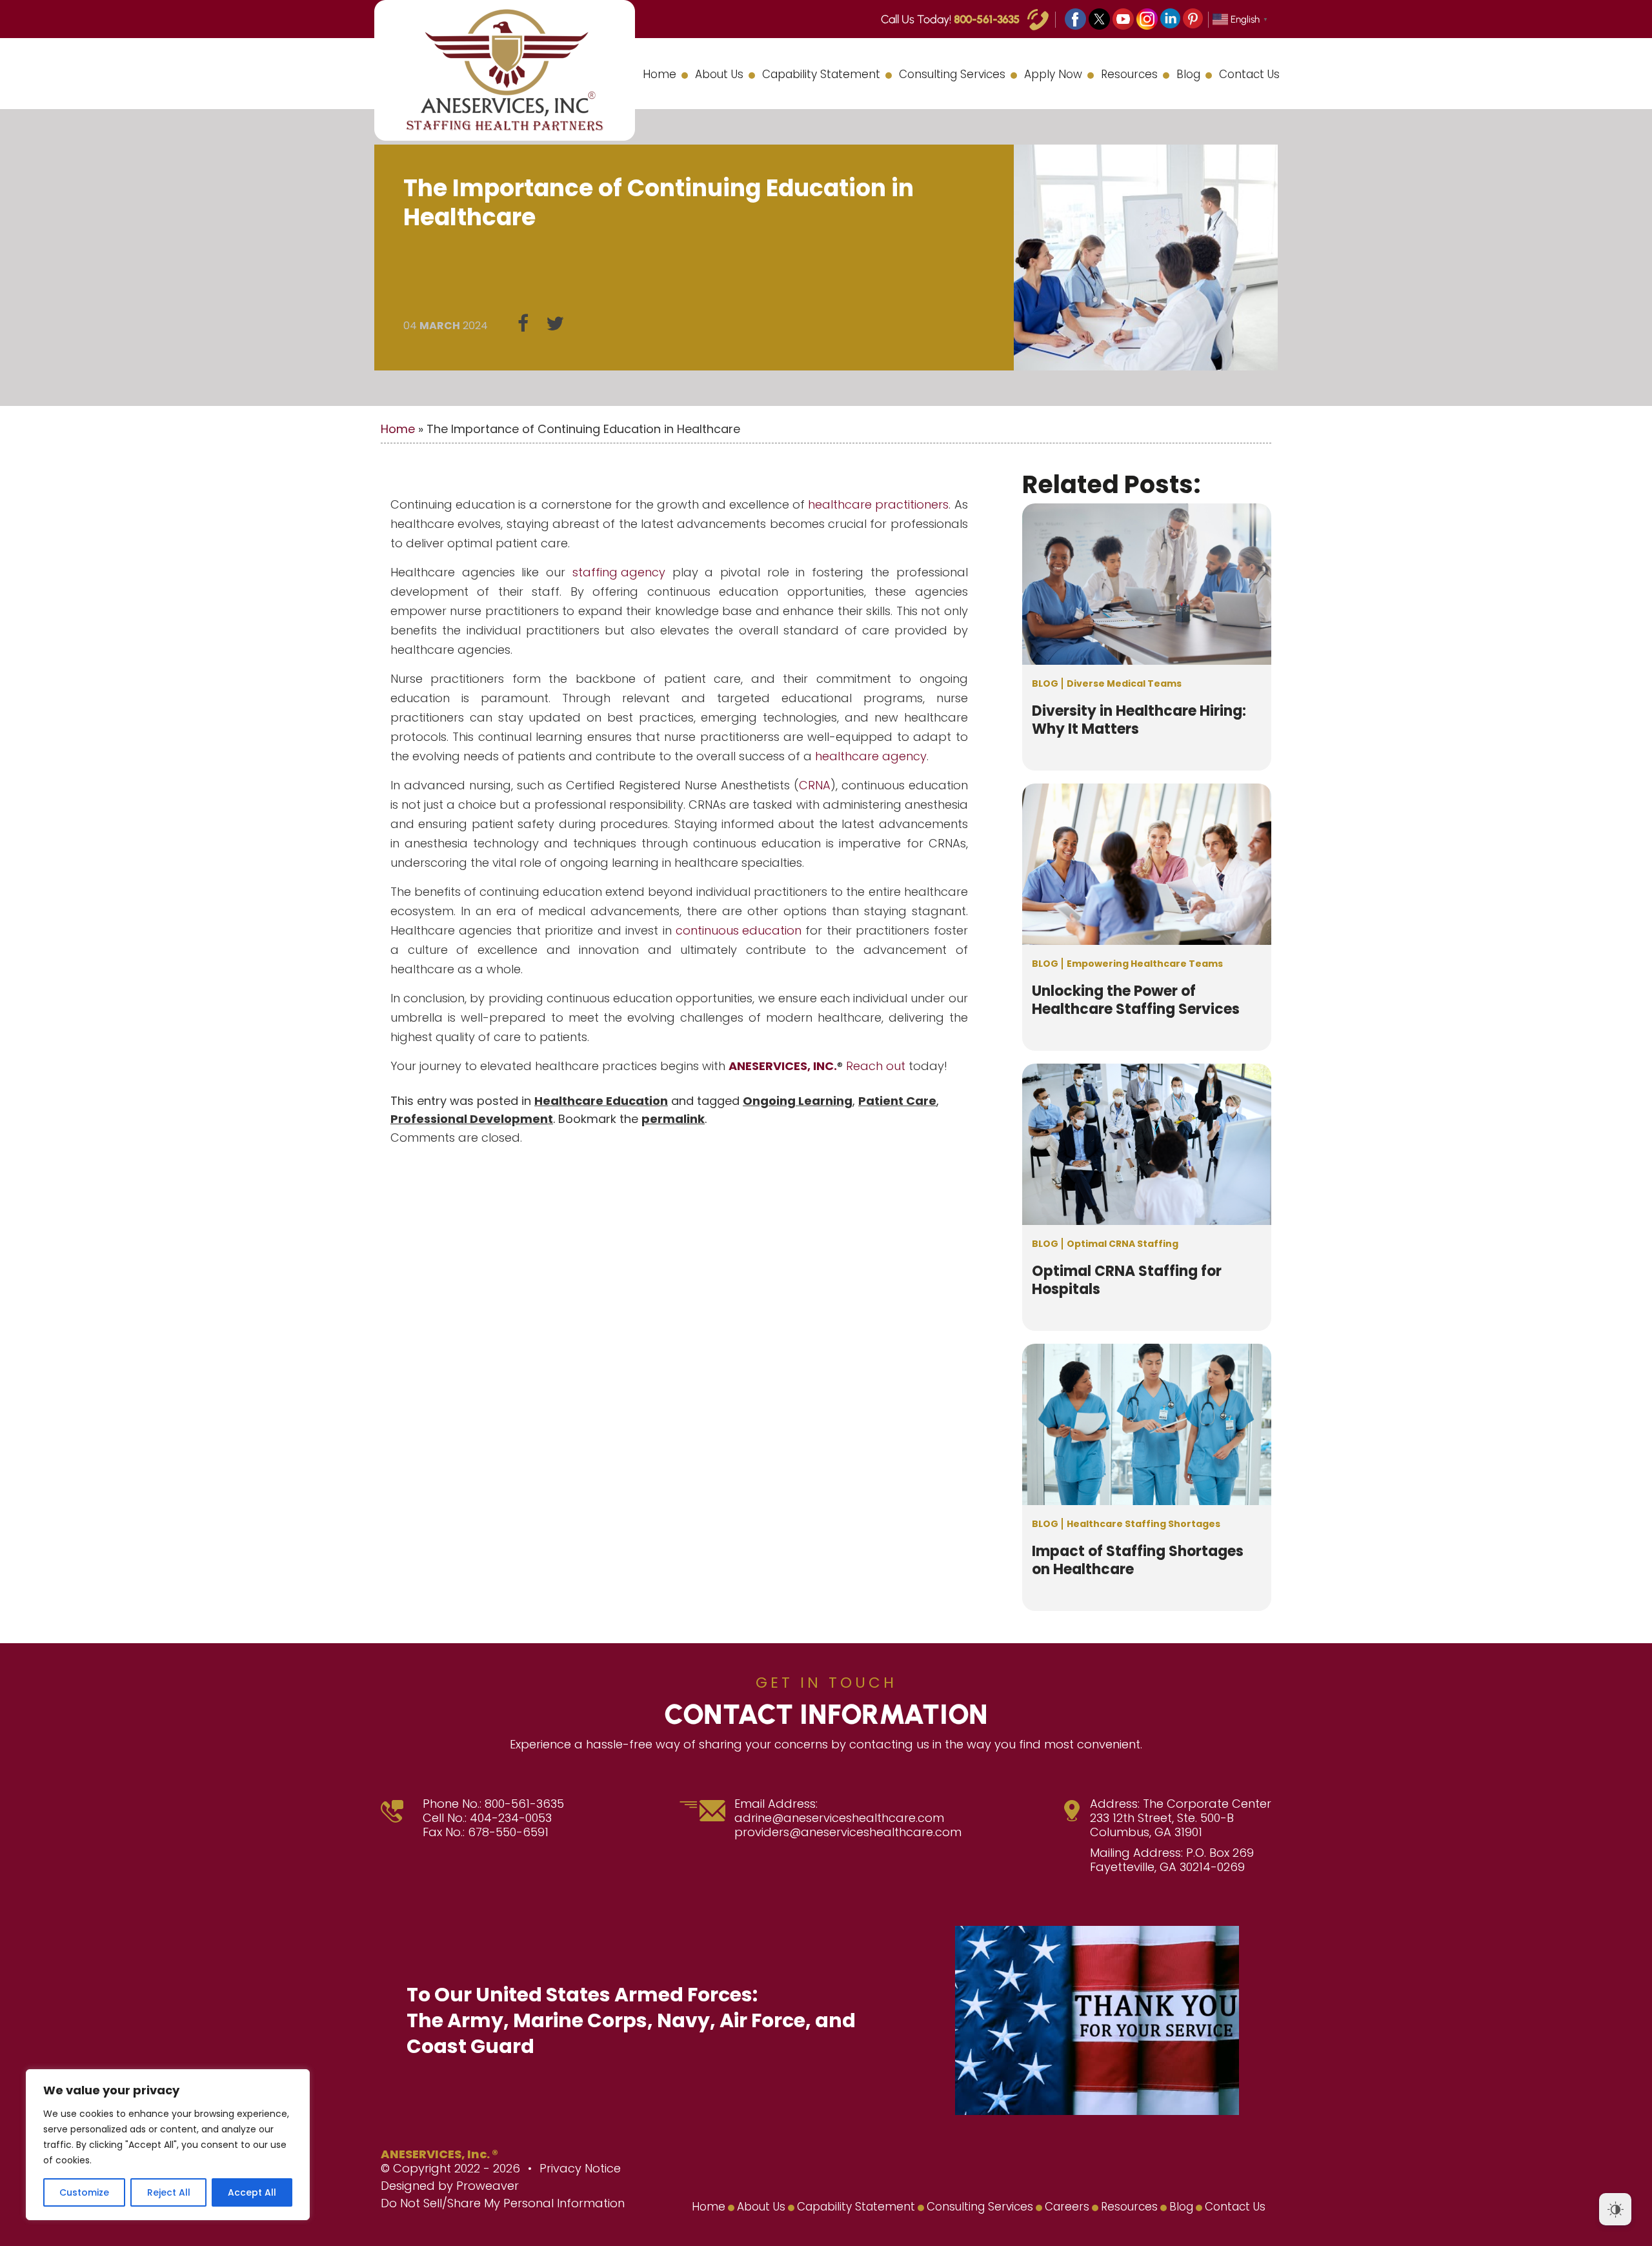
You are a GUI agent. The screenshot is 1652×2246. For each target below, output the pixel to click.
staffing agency (619, 572)
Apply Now (1053, 74)
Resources (1129, 74)
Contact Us (1249, 74)
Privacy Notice (580, 2168)
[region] (168, 2145)
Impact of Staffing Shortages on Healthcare (1138, 1561)
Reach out (876, 1066)
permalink (673, 1119)
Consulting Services (952, 74)
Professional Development (472, 1119)
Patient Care (897, 1101)
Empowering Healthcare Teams (1145, 964)
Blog (1188, 74)
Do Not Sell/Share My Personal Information (503, 2203)
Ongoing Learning (798, 1101)
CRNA (815, 785)
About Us (719, 74)
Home (660, 74)
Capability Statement (821, 74)
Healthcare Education (601, 1101)
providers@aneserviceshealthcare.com (848, 1832)
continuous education (739, 930)
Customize (84, 2192)
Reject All (169, 2192)
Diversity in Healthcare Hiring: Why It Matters (1139, 720)
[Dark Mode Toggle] (1615, 2209)
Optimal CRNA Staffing (1123, 1244)
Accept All (252, 2192)
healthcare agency (871, 756)
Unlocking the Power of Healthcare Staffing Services (1136, 1000)
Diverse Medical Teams (1124, 683)
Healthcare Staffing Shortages (1143, 1524)
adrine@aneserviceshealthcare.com (839, 1818)
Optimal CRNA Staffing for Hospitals (1127, 1280)
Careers (1067, 2207)
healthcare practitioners (878, 504)
